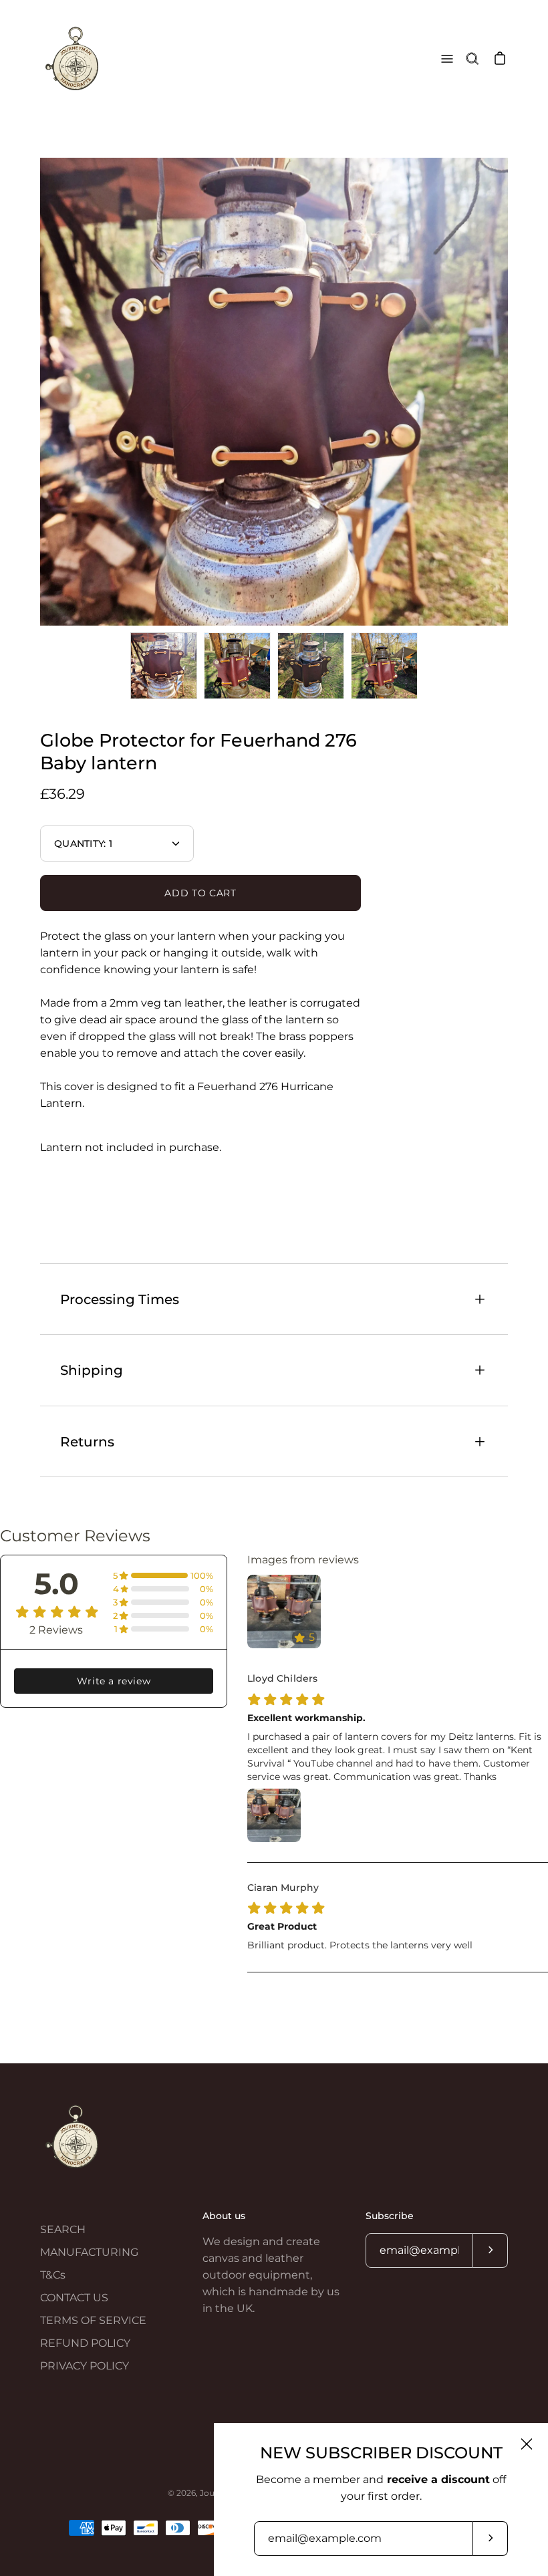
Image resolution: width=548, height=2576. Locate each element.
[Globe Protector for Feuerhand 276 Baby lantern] (164, 666)
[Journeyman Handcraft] (74, 59)
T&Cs (53, 2275)
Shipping (92, 1370)
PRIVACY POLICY (85, 2366)
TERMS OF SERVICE (93, 2320)
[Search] (472, 59)
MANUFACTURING (89, 2252)
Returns (87, 1441)
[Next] (508, 392)
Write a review (114, 1681)
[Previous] (40, 392)
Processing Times (120, 1299)
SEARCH (63, 2229)
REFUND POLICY (85, 2343)
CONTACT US (74, 2298)
